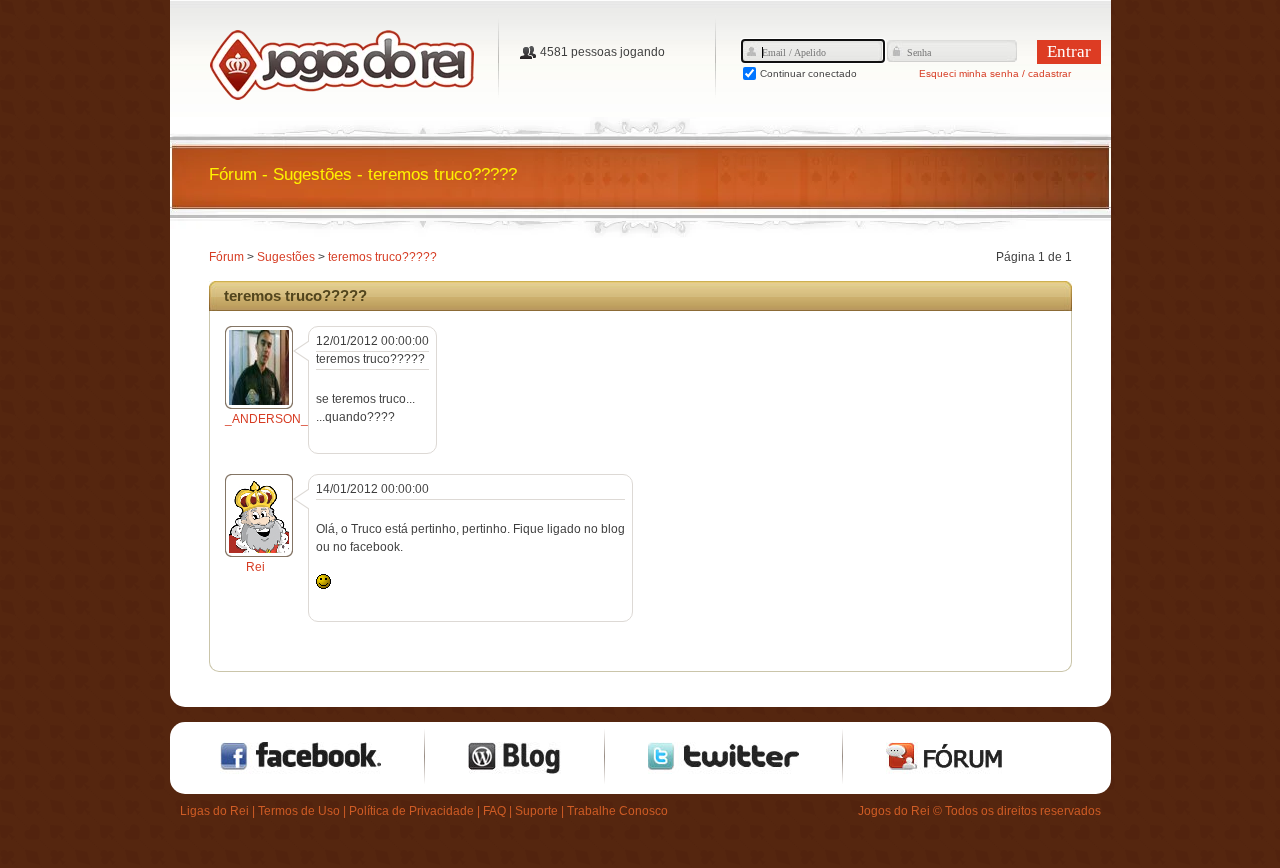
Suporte (536, 811)
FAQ (494, 811)
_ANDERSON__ (270, 419)
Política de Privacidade (411, 811)
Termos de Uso (299, 811)
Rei (255, 567)
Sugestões (286, 257)
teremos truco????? (382, 257)
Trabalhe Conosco (617, 811)
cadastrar (1049, 73)
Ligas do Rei (214, 811)
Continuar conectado (808, 73)
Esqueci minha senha (969, 73)
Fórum (226, 257)
